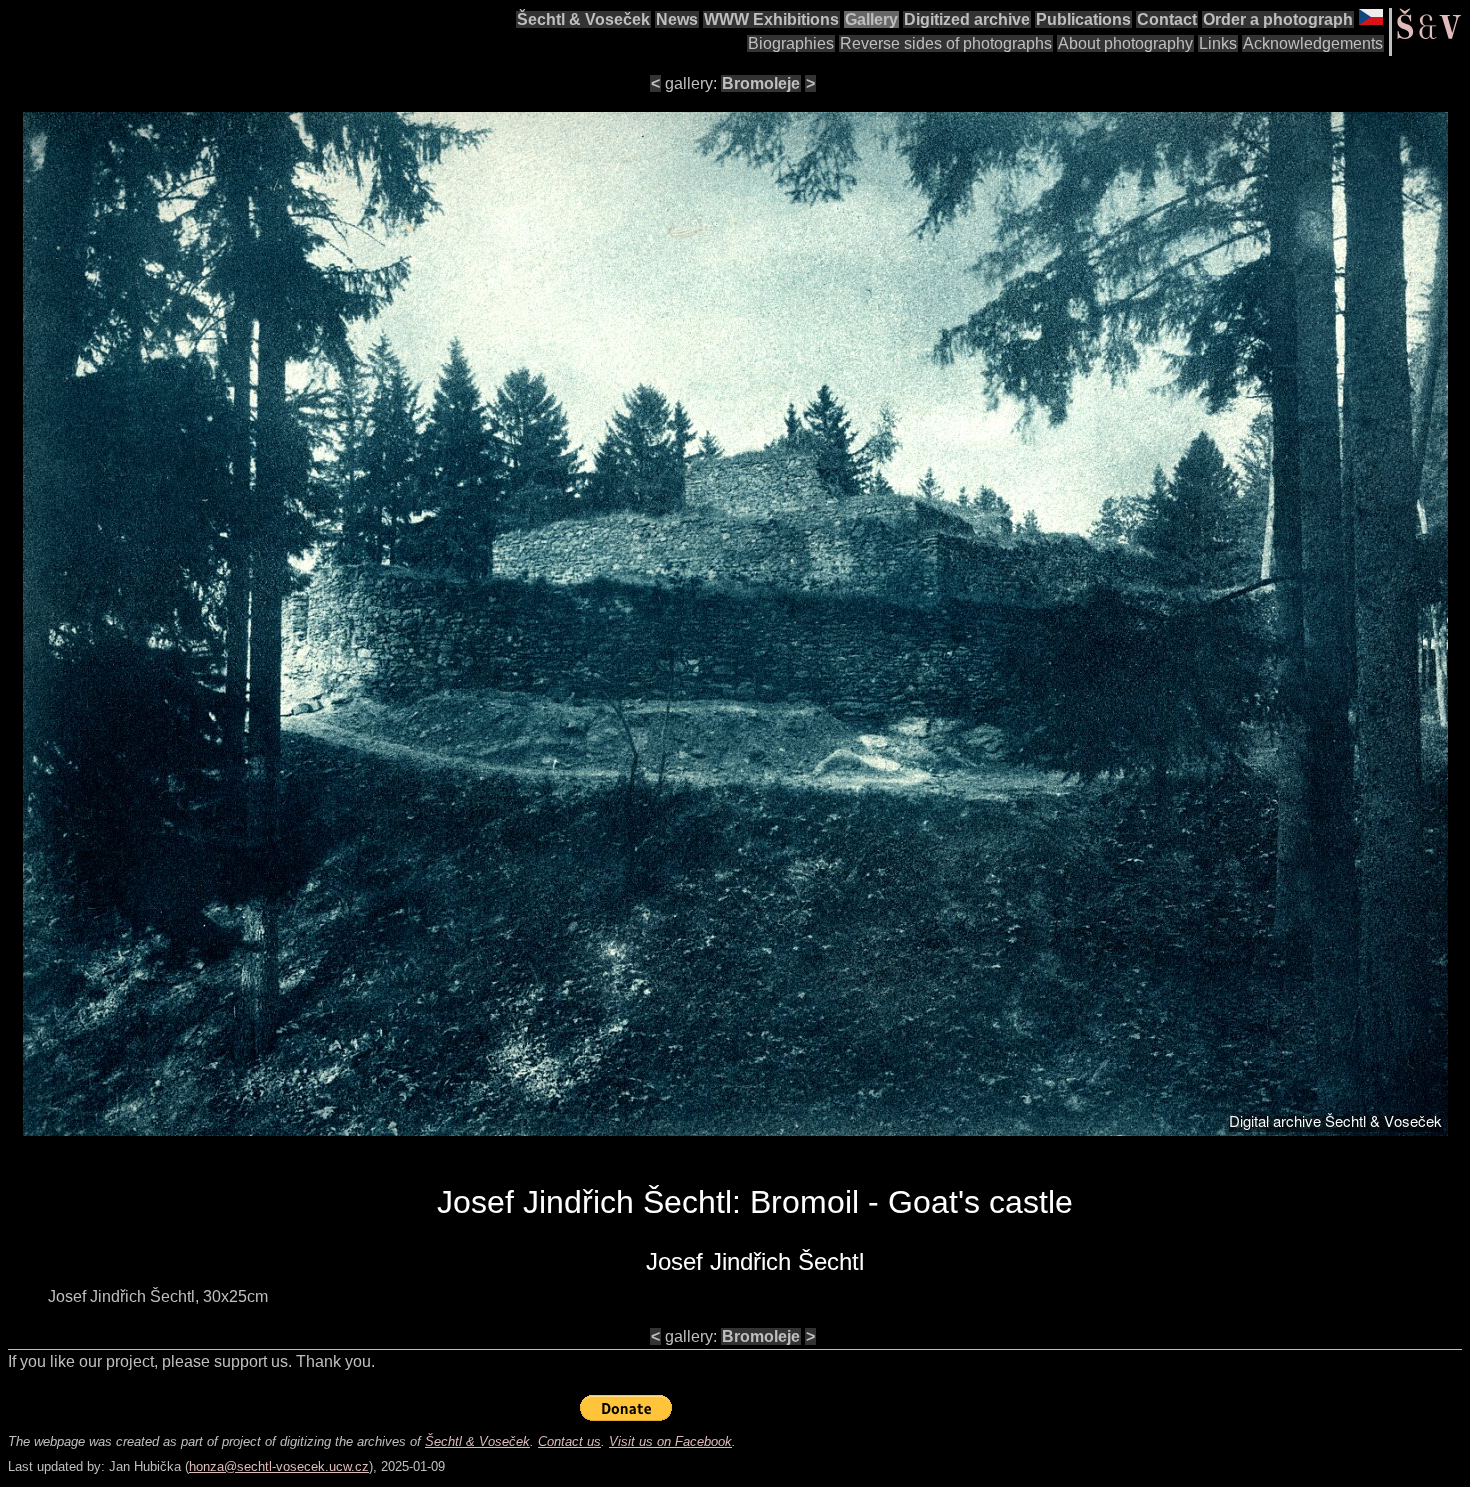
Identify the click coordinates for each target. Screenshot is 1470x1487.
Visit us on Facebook (670, 1441)
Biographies (791, 43)
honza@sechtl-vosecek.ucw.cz (279, 1466)
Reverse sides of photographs (946, 43)
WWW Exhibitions (771, 19)
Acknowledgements (1313, 43)
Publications (1083, 19)
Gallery (871, 19)
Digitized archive (967, 19)
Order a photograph (1278, 19)
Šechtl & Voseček (583, 19)
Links (1218, 43)
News (677, 19)
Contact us (569, 1441)
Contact (1167, 19)
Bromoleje (761, 83)
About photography (1125, 43)
